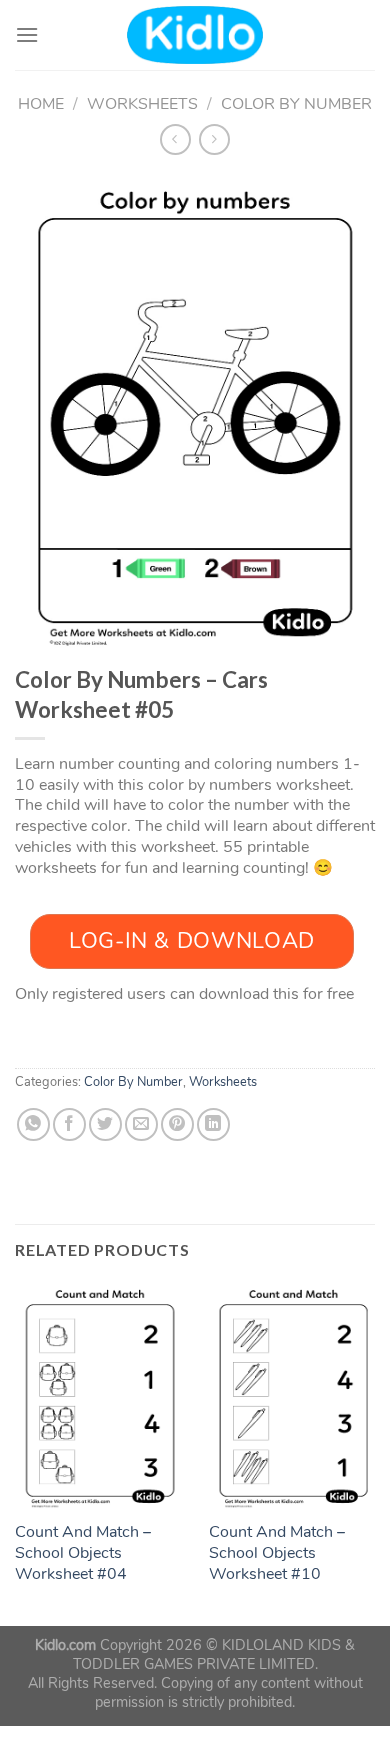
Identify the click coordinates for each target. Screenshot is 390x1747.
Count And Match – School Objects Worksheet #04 (83, 1553)
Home (41, 104)
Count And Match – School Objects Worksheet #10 (277, 1553)
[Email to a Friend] (141, 1124)
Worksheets (142, 104)
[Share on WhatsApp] (33, 1124)
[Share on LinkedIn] (213, 1124)
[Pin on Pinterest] (177, 1124)
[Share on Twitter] (105, 1124)
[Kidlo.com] (195, 35)
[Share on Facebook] (69, 1124)
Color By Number (296, 104)
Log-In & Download (192, 941)
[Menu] (27, 34)
